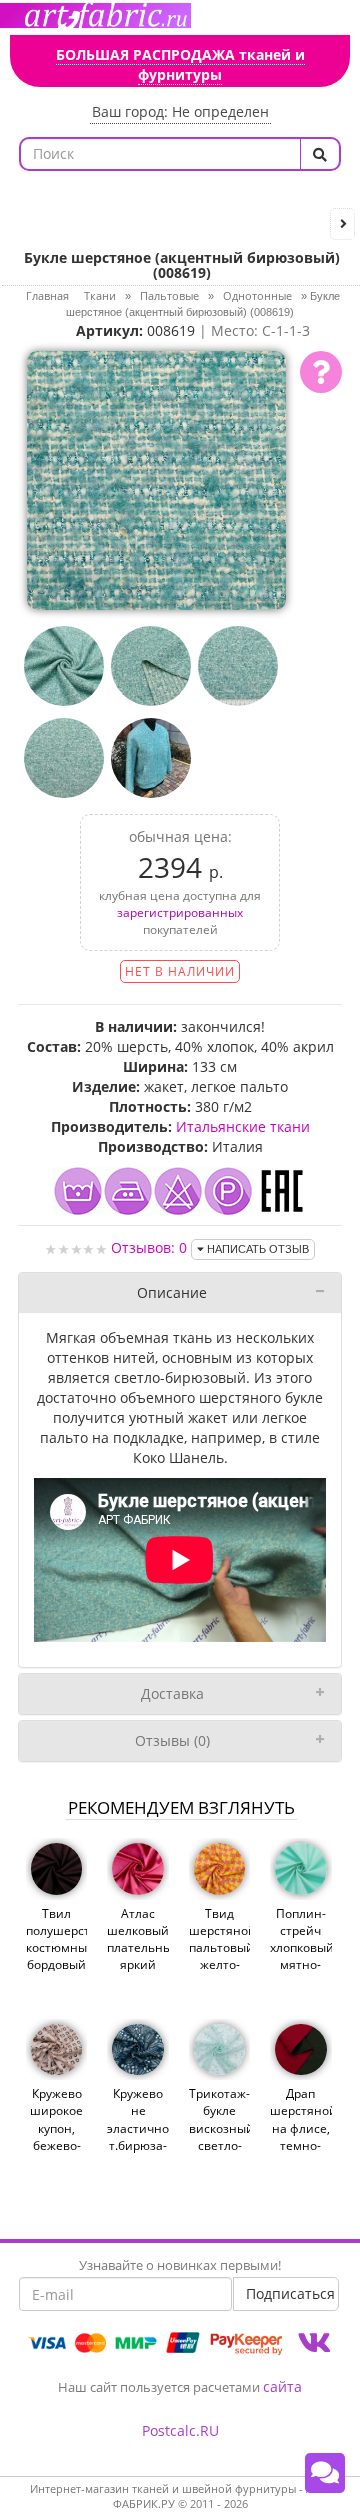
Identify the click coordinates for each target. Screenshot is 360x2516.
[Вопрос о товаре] (321, 372)
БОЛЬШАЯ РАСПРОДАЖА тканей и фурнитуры (180, 64)
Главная (47, 295)
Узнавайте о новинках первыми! (180, 2265)
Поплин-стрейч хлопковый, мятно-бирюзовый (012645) (300, 1956)
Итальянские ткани (243, 1126)
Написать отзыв (256, 1249)
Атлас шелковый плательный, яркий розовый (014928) (137, 1956)
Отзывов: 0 (149, 1247)
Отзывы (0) (172, 1740)
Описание (172, 1292)
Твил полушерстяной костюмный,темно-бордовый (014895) (56, 1948)
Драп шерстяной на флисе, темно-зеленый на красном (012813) (300, 2153)
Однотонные (257, 295)
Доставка (172, 1693)
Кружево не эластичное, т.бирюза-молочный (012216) (137, 2136)
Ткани (100, 295)
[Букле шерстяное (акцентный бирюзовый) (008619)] (156, 478)
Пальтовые (169, 295)
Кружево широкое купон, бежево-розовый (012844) (56, 2136)
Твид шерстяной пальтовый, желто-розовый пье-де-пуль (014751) (219, 1973)
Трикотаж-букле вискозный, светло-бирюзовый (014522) (219, 2136)
